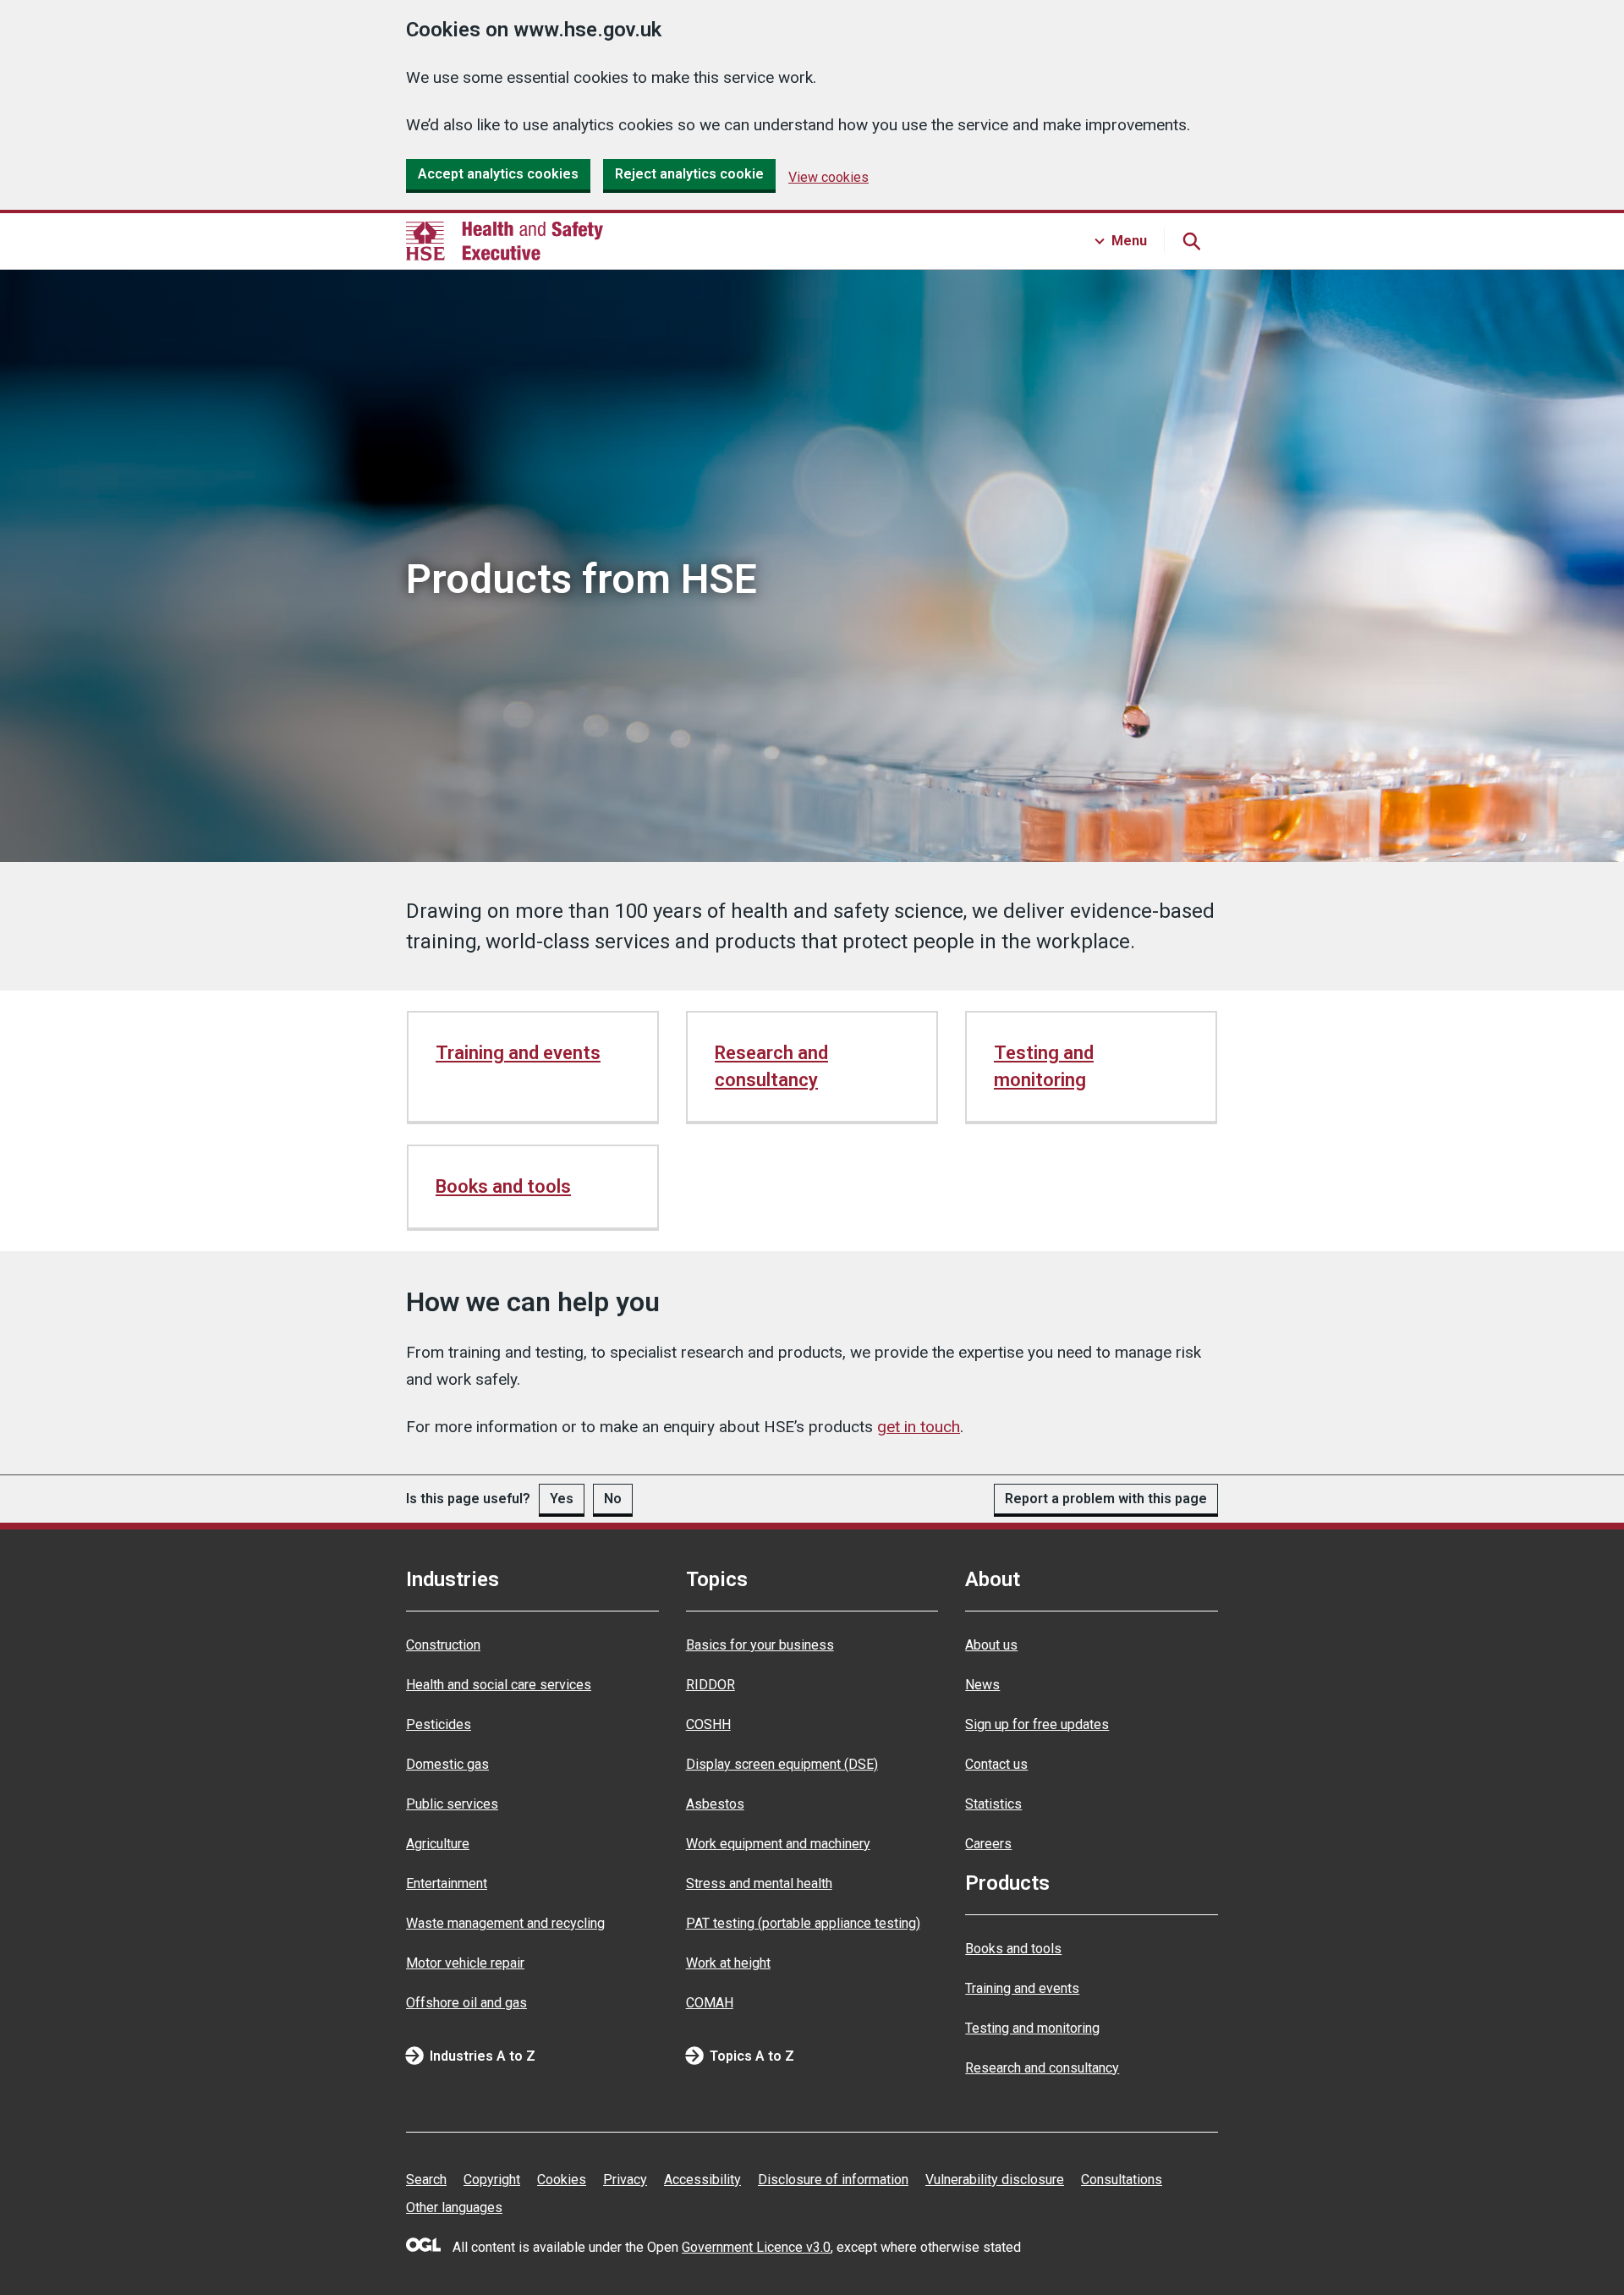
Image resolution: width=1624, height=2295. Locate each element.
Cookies (562, 2180)
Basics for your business (760, 1645)
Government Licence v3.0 (756, 2247)
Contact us (996, 1764)
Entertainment (447, 1883)
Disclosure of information (833, 2180)
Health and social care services (499, 1685)
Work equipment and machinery (778, 1844)
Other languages (454, 2207)
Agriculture (438, 1844)
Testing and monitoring (1044, 1066)
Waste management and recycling (505, 1923)
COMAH (710, 2003)
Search (426, 2180)
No (613, 1499)
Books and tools (503, 1186)
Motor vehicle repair (465, 1963)
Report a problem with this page (1106, 1499)
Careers (988, 1844)
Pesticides (439, 1724)
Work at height (728, 1963)
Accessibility (702, 2180)
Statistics (993, 1804)
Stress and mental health (759, 1883)
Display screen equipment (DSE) (782, 1764)
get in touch (919, 1427)
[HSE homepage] (505, 241)
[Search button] (1191, 241)
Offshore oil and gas (466, 2003)
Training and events (518, 1053)
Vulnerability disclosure (995, 2180)
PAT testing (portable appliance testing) (803, 1923)
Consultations (1122, 2180)
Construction (443, 1645)
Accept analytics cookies (498, 174)
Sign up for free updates (1037, 1724)
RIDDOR (710, 1685)
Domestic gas (447, 1764)
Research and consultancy (771, 1066)
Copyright (492, 2180)
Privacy (625, 2180)
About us (991, 1645)
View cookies (828, 177)
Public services (452, 1804)
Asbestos (715, 1804)
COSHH (708, 1724)
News (982, 1685)
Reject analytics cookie (689, 174)
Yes (562, 1499)
